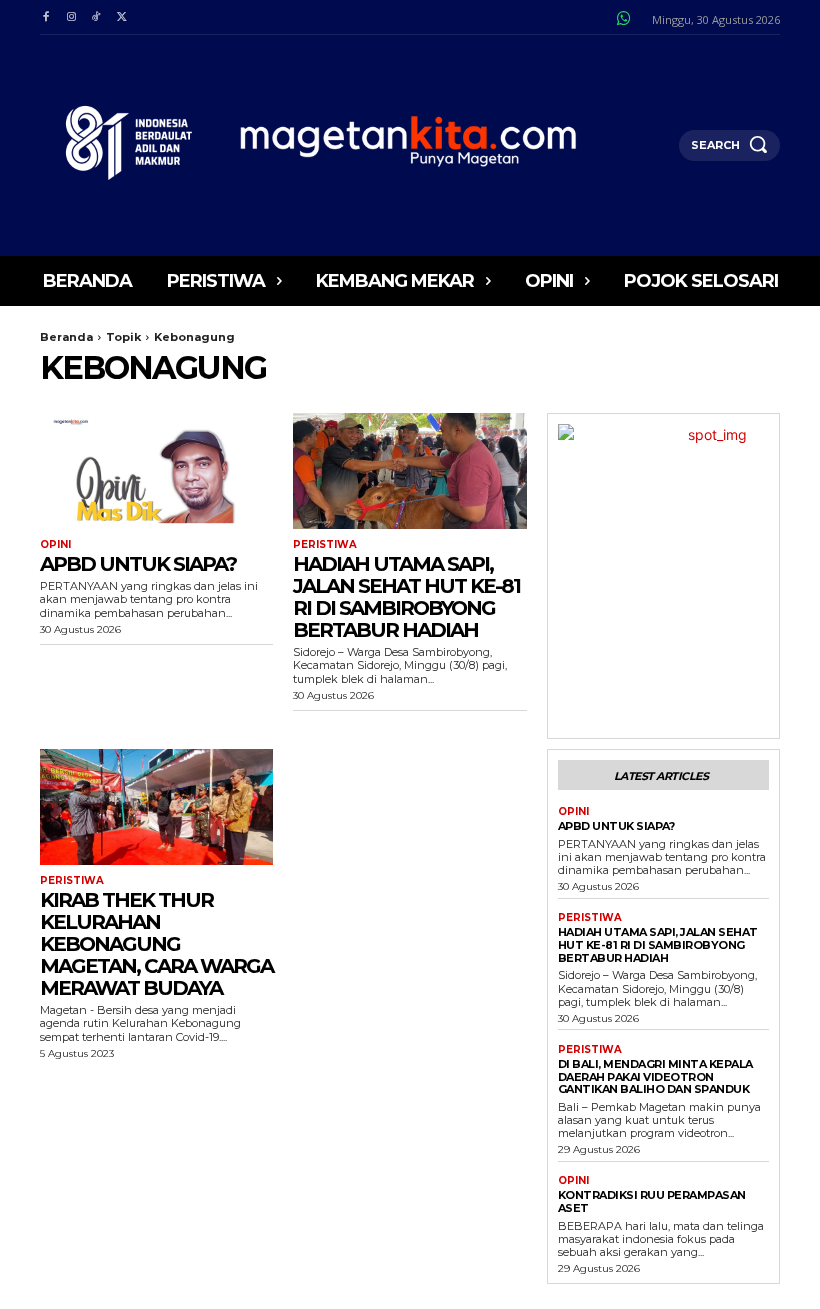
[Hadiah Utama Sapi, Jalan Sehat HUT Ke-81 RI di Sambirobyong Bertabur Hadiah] (409, 471)
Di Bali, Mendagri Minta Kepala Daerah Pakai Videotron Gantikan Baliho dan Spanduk (655, 1076)
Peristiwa (325, 545)
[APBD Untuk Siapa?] (156, 471)
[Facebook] (45, 17)
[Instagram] (70, 17)
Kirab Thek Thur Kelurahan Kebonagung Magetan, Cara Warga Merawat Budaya (156, 944)
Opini (55, 545)
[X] (121, 17)
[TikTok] (96, 17)
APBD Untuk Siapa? (138, 564)
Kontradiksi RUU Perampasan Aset (652, 1201)
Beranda (66, 337)
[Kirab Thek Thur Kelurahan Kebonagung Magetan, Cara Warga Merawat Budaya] (156, 807)
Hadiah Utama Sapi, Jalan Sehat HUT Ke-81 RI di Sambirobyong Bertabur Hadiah (406, 597)
